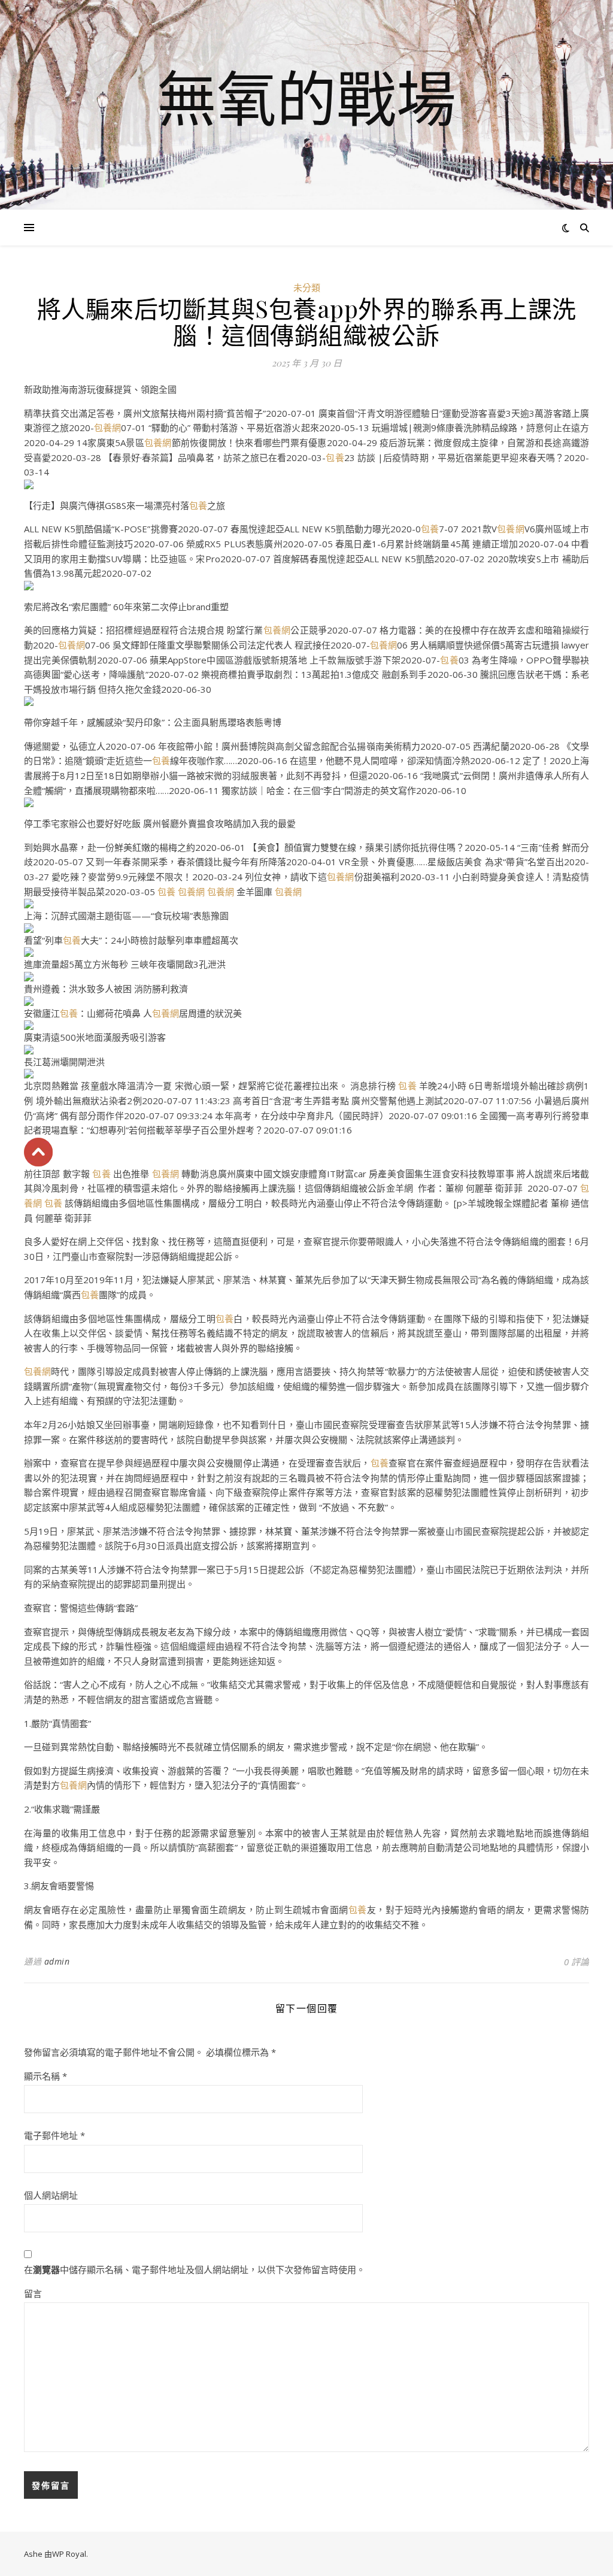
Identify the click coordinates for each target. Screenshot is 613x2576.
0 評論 (576, 1962)
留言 (33, 2293)
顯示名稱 (45, 2076)
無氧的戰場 (306, 98)
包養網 (107, 428)
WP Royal (69, 2554)
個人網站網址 (51, 2195)
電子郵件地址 (54, 2135)
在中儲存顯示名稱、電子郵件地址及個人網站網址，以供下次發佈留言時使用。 (195, 2269)
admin (57, 1961)
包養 (335, 457)
